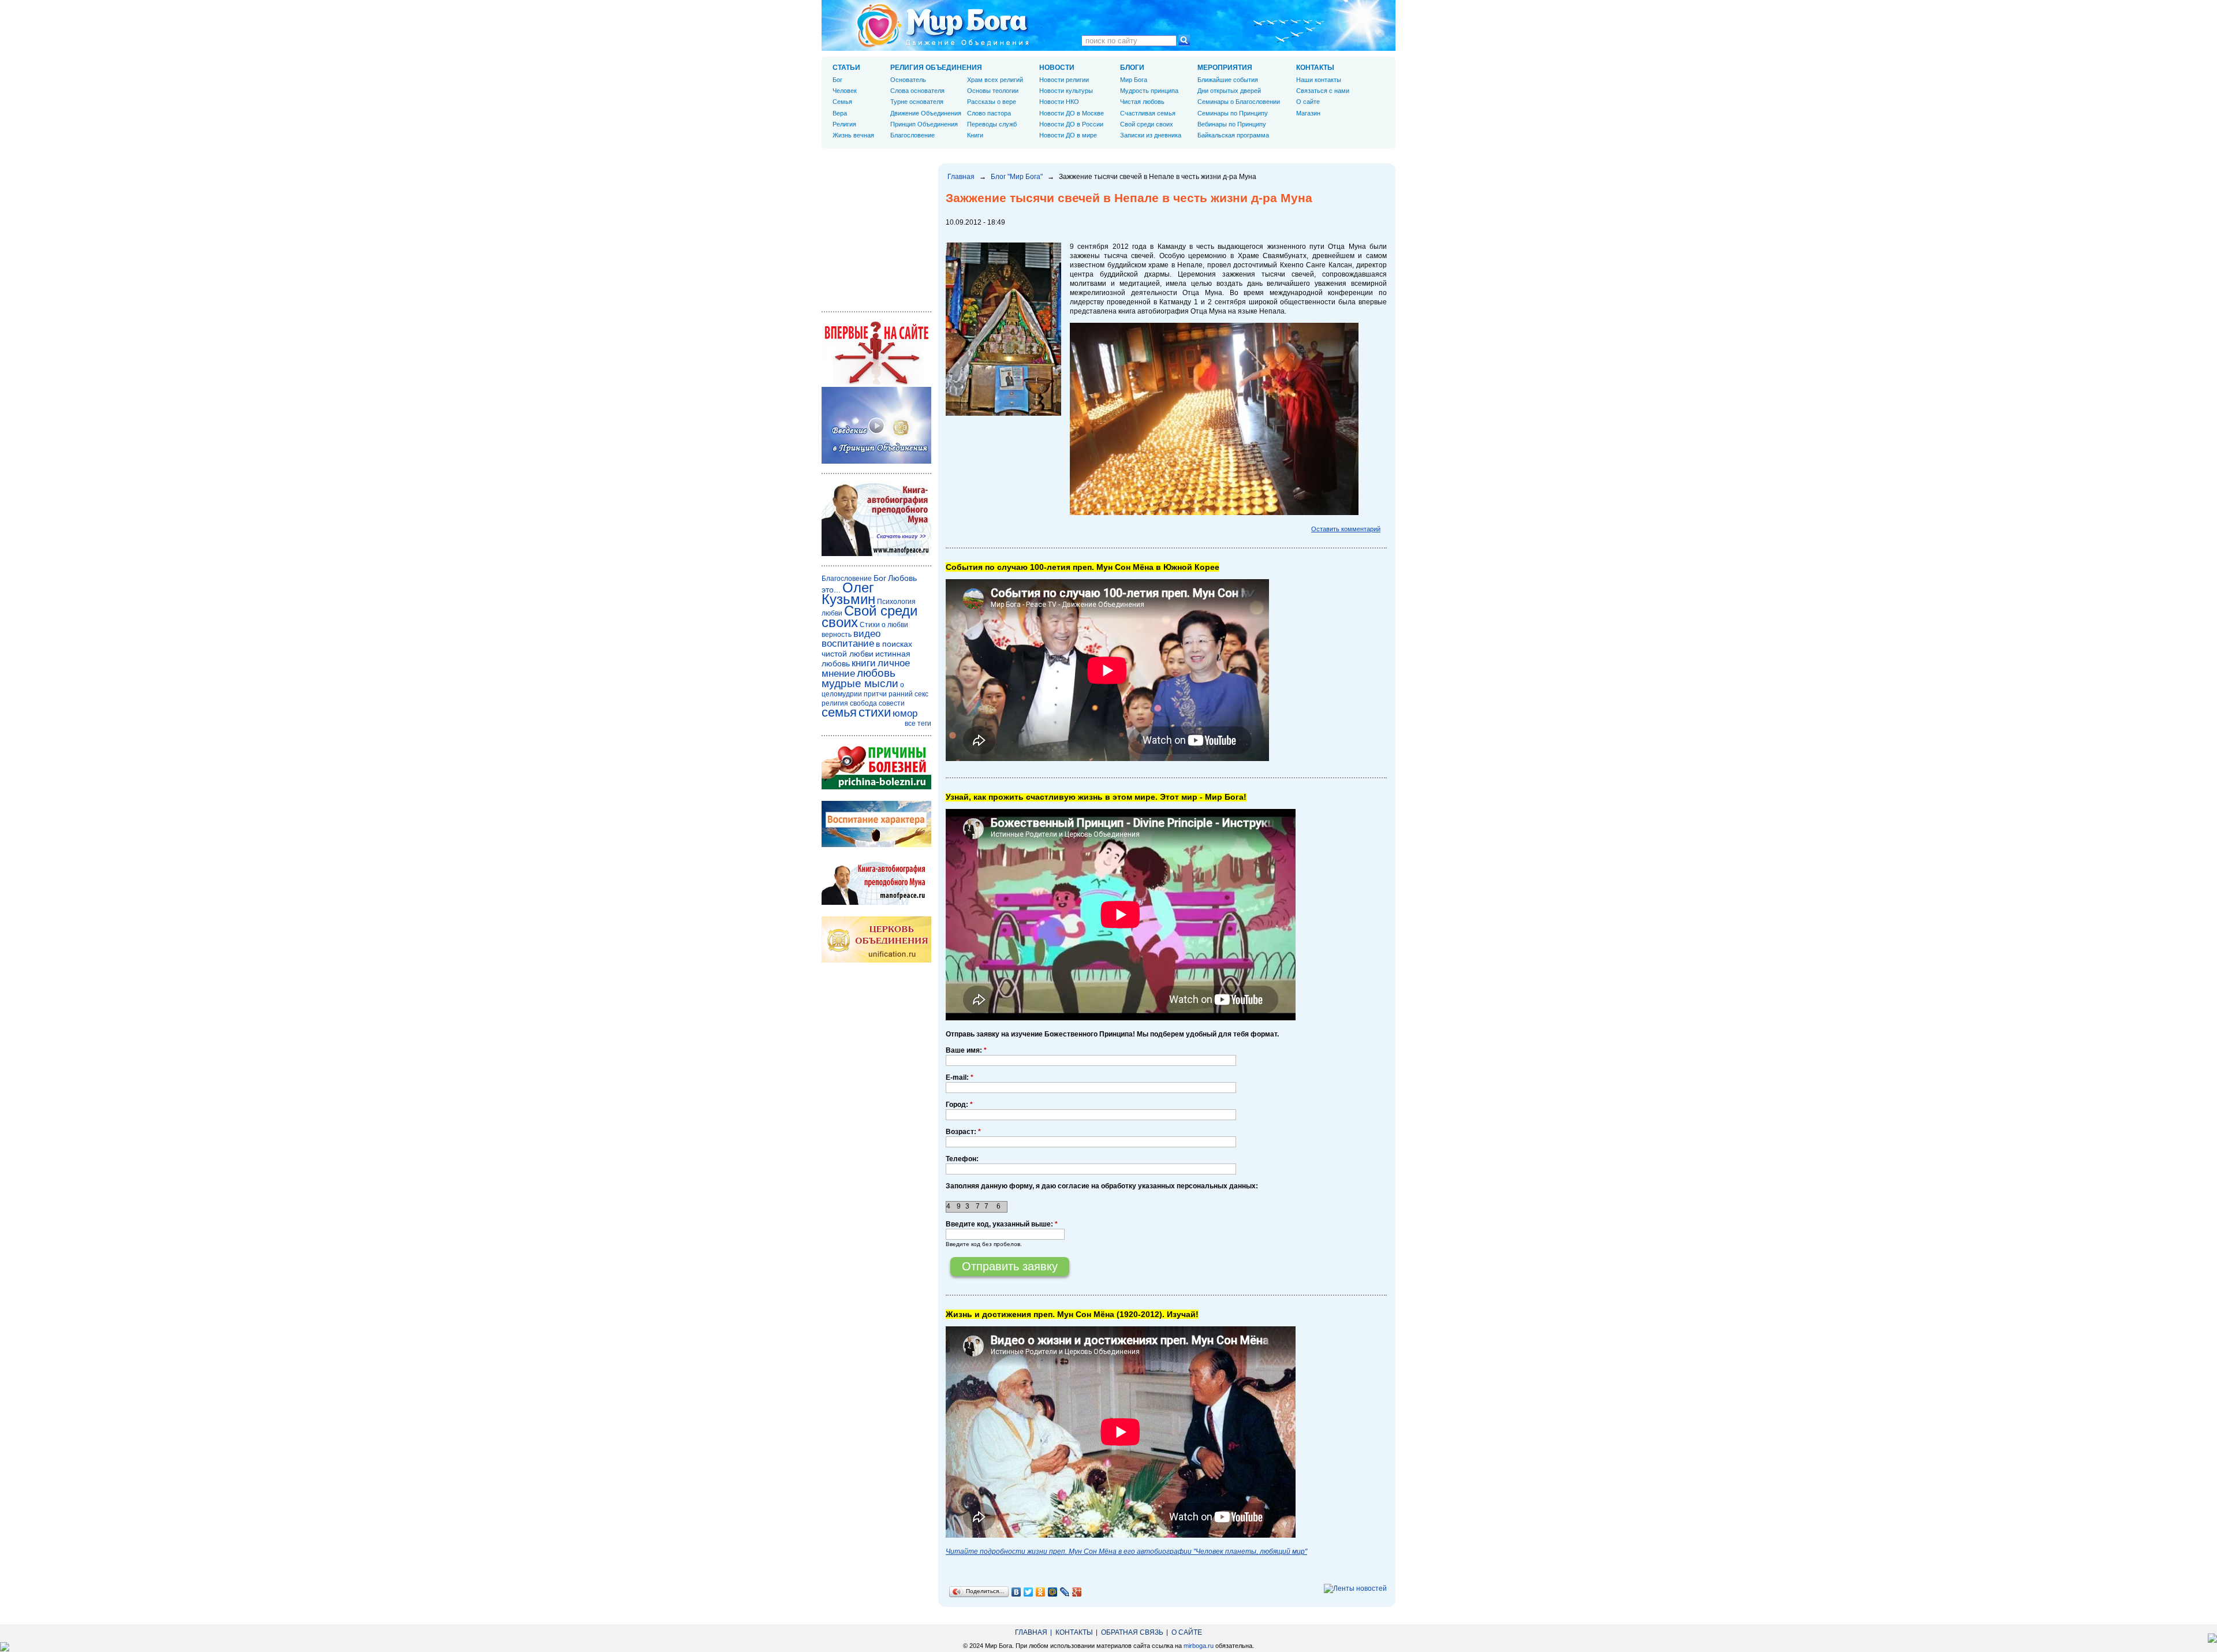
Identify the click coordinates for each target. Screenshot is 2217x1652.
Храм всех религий (995, 80)
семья (839, 712)
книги (864, 663)
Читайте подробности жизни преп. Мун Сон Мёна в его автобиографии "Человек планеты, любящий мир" (1126, 1552)
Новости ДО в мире (1068, 135)
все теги (918, 724)
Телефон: (962, 1159)
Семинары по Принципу (1233, 113)
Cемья (842, 102)
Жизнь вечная (853, 135)
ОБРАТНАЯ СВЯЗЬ (1132, 1632)
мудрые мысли (860, 683)
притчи (875, 694)
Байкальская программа (1233, 135)
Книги (975, 135)
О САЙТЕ (1187, 1632)
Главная (961, 177)
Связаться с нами (1323, 91)
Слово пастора (989, 113)
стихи (875, 712)
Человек (845, 91)
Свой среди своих (1147, 124)
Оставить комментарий (1346, 529)
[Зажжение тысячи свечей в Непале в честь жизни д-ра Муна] (1003, 413)
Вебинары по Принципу (1232, 124)
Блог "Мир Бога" (1017, 177)
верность (837, 635)
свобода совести (877, 703)
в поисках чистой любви (867, 649)
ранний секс (908, 694)
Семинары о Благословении (1239, 102)
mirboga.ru (1199, 1646)
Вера (840, 113)
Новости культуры (1066, 91)
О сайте (1308, 102)
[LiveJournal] (1065, 1592)
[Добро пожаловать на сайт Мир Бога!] (876, 382)
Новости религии (1064, 80)
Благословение (912, 135)
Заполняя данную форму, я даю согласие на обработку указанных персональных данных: (1102, 1186)
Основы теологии (993, 91)
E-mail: (960, 1077)
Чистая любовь (1142, 102)
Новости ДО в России (1071, 124)
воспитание (848, 644)
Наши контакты (1319, 80)
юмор (905, 713)
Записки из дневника (1151, 135)
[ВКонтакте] (1016, 1592)
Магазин (1308, 113)
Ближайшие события (1228, 80)
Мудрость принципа (1149, 91)
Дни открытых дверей (1229, 91)
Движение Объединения (926, 113)
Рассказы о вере (992, 102)
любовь (876, 673)
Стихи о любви (884, 625)
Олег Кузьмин (848, 593)
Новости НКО (1059, 102)
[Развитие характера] (876, 845)
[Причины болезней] (876, 787)
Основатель (908, 80)
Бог (837, 80)
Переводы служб (992, 124)
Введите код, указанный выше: (1002, 1224)
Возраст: (963, 1132)
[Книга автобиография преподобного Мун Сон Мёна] (876, 903)
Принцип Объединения (924, 124)
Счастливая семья (1148, 113)
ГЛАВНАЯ (1031, 1632)
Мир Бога (1134, 80)
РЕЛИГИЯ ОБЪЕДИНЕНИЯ (936, 68)
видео (867, 634)
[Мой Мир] (1053, 1592)
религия (835, 703)
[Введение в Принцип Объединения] (876, 461)
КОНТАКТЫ (1315, 68)
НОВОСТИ (1057, 68)
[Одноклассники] (1041, 1592)
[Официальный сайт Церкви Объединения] (876, 960)
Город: (959, 1105)
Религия (844, 124)
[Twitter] (1029, 1592)
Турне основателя (917, 102)
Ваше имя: (966, 1050)
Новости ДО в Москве (1072, 113)
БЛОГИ (1132, 68)
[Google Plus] (1077, 1592)
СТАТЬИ (846, 68)
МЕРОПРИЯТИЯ (1225, 68)
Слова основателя (917, 91)
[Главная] (943, 25)
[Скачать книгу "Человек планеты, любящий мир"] (876, 554)
